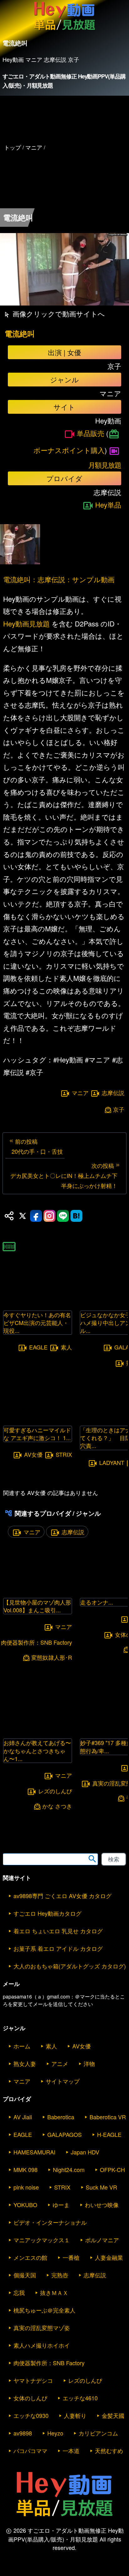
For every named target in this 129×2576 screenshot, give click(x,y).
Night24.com (69, 2169)
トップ (13, 147)
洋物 (89, 2063)
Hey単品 (108, 505)
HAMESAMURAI (34, 2152)
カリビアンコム (98, 2433)
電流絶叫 (20, 334)
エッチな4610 (80, 2398)
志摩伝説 (113, 1093)
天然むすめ (109, 2451)
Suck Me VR (101, 2187)
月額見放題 (105, 465)
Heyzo (55, 2433)
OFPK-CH (112, 2169)
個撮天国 (25, 2275)
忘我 (19, 2292)
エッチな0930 (31, 2415)
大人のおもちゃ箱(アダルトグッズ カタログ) (70, 1966)
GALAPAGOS (64, 2134)
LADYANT (112, 1462)
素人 (66, 1347)
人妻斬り (75, 2415)
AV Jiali (23, 2117)
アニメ (60, 2063)
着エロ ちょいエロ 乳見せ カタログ (58, 1931)
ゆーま (61, 2205)
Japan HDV (85, 2152)
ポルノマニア (102, 2240)
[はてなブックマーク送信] (76, 1216)
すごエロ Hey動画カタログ (47, 1913)
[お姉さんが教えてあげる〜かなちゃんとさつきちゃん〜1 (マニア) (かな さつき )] (38, 1730)
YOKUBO (25, 2205)
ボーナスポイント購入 (69, 450)
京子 (119, 1109)
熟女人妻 (25, 2063)
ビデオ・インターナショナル (50, 2222)
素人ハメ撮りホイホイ (42, 2345)
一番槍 (71, 2257)
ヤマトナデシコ (33, 2380)
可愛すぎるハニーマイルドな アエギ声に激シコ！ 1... (37, 1434)
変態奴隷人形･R (52, 1657)
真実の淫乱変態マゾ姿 (42, 2328)
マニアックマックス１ (42, 2240)
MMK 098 (26, 2169)
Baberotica (61, 2117)
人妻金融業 (109, 2257)
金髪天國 (113, 2415)
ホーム (22, 2046)
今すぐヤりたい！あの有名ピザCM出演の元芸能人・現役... (37, 1323)
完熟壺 (60, 2275)
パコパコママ (30, 2451)
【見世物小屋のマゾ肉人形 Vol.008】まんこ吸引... (37, 1606)
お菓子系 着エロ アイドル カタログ (58, 1948)
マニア (80, 1093)
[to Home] (64, 30)
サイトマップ (63, 2081)
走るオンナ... (97, 1602)
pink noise (26, 2187)
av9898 (23, 2433)
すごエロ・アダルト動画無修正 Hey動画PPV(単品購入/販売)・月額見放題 (64, 81)
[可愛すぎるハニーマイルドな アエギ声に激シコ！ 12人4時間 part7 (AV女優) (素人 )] (38, 1417)
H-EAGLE (109, 2134)
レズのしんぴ (55, 1791)
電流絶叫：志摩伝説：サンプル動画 (59, 579)
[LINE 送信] (63, 1216)
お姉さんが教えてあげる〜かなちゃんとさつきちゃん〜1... (37, 1750)
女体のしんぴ (30, 2398)
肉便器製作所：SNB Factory (49, 2363)
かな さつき (57, 1806)
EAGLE (38, 1347)
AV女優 (33, 1454)
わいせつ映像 (102, 2205)
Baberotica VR (108, 2117)
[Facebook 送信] (36, 1216)
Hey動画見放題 (26, 623)
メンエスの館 (30, 2257)
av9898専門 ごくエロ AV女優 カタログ (62, 1896)
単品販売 (90, 433)
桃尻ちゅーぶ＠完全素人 (44, 2310)
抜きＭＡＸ (54, 2292)
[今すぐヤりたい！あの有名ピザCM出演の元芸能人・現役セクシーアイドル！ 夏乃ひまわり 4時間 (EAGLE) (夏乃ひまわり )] (38, 1302)
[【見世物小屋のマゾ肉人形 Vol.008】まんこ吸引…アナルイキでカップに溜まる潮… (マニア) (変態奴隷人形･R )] (38, 1590)
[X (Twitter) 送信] (23, 1216)
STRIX (64, 1454)
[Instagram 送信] (49, 1216)
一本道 (71, 2451)
